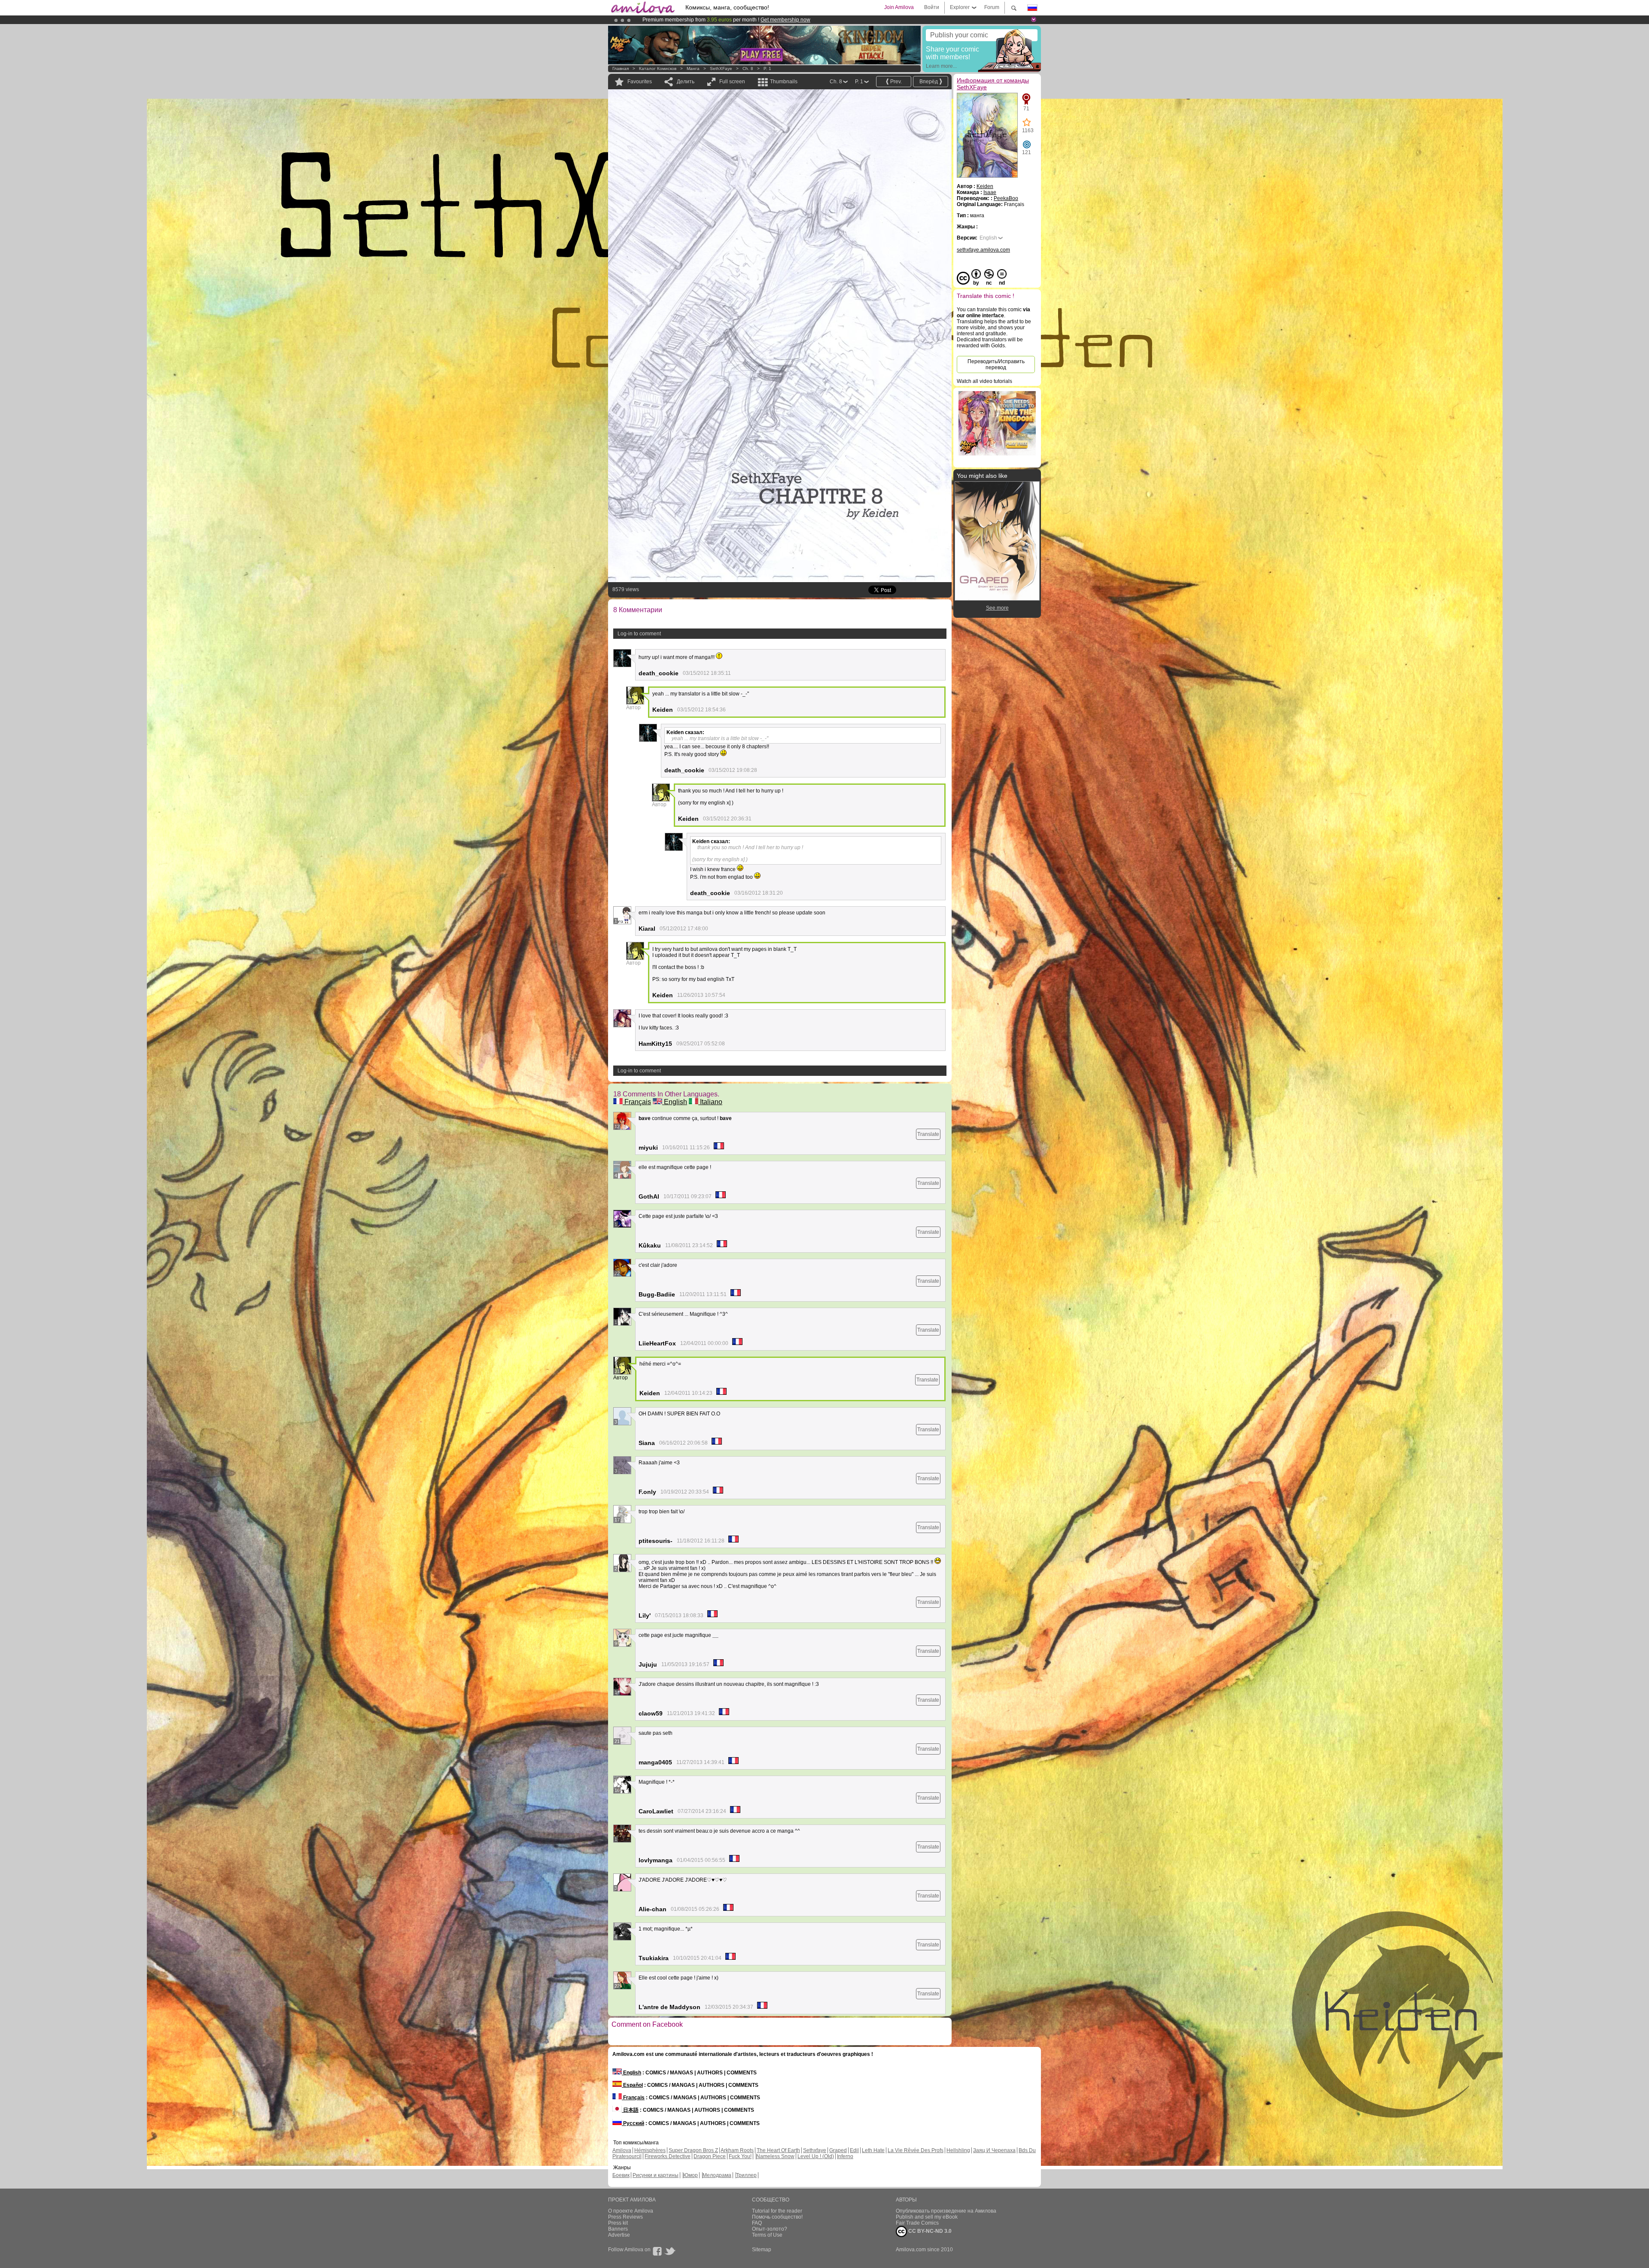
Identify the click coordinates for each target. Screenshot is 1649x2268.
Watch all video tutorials (984, 381)
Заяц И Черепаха (994, 2150)
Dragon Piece (710, 2156)
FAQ (757, 2223)
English (675, 1102)
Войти (932, 7)
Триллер (746, 2175)
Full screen (732, 82)
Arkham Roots (737, 2150)
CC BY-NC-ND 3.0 (929, 2231)
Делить (686, 82)
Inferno (845, 2156)
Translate (928, 1134)
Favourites (640, 82)
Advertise (619, 2235)
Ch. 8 (748, 68)
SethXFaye (721, 68)
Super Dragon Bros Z (693, 2150)
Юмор (691, 2175)
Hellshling (958, 2150)
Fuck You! (740, 2156)
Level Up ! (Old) (816, 2156)
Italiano (710, 1102)
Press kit (618, 2223)
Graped (838, 2150)
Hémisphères (650, 2150)
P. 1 (767, 68)
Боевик (621, 2175)
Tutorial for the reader (777, 2211)
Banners (618, 2229)
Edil (854, 2150)
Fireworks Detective (668, 2156)
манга (693, 68)
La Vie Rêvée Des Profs (916, 2150)
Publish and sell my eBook (927, 2217)
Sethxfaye (815, 2150)
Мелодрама (717, 2175)
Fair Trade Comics (917, 2223)
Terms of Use (767, 2235)
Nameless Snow (775, 2156)
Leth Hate (873, 2150)
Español (632, 2085)
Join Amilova (899, 7)
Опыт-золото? (770, 2229)
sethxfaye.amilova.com (983, 250)
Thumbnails (784, 82)
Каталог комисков (658, 68)
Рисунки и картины (656, 2175)
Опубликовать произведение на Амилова (946, 2211)
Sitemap (762, 2250)
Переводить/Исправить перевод (996, 364)
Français (637, 1102)
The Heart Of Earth (778, 2150)
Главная (621, 68)
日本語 (630, 2110)
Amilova (622, 2150)
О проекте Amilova (631, 2211)
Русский (633, 2123)
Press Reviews (625, 2217)
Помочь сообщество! (777, 2217)
